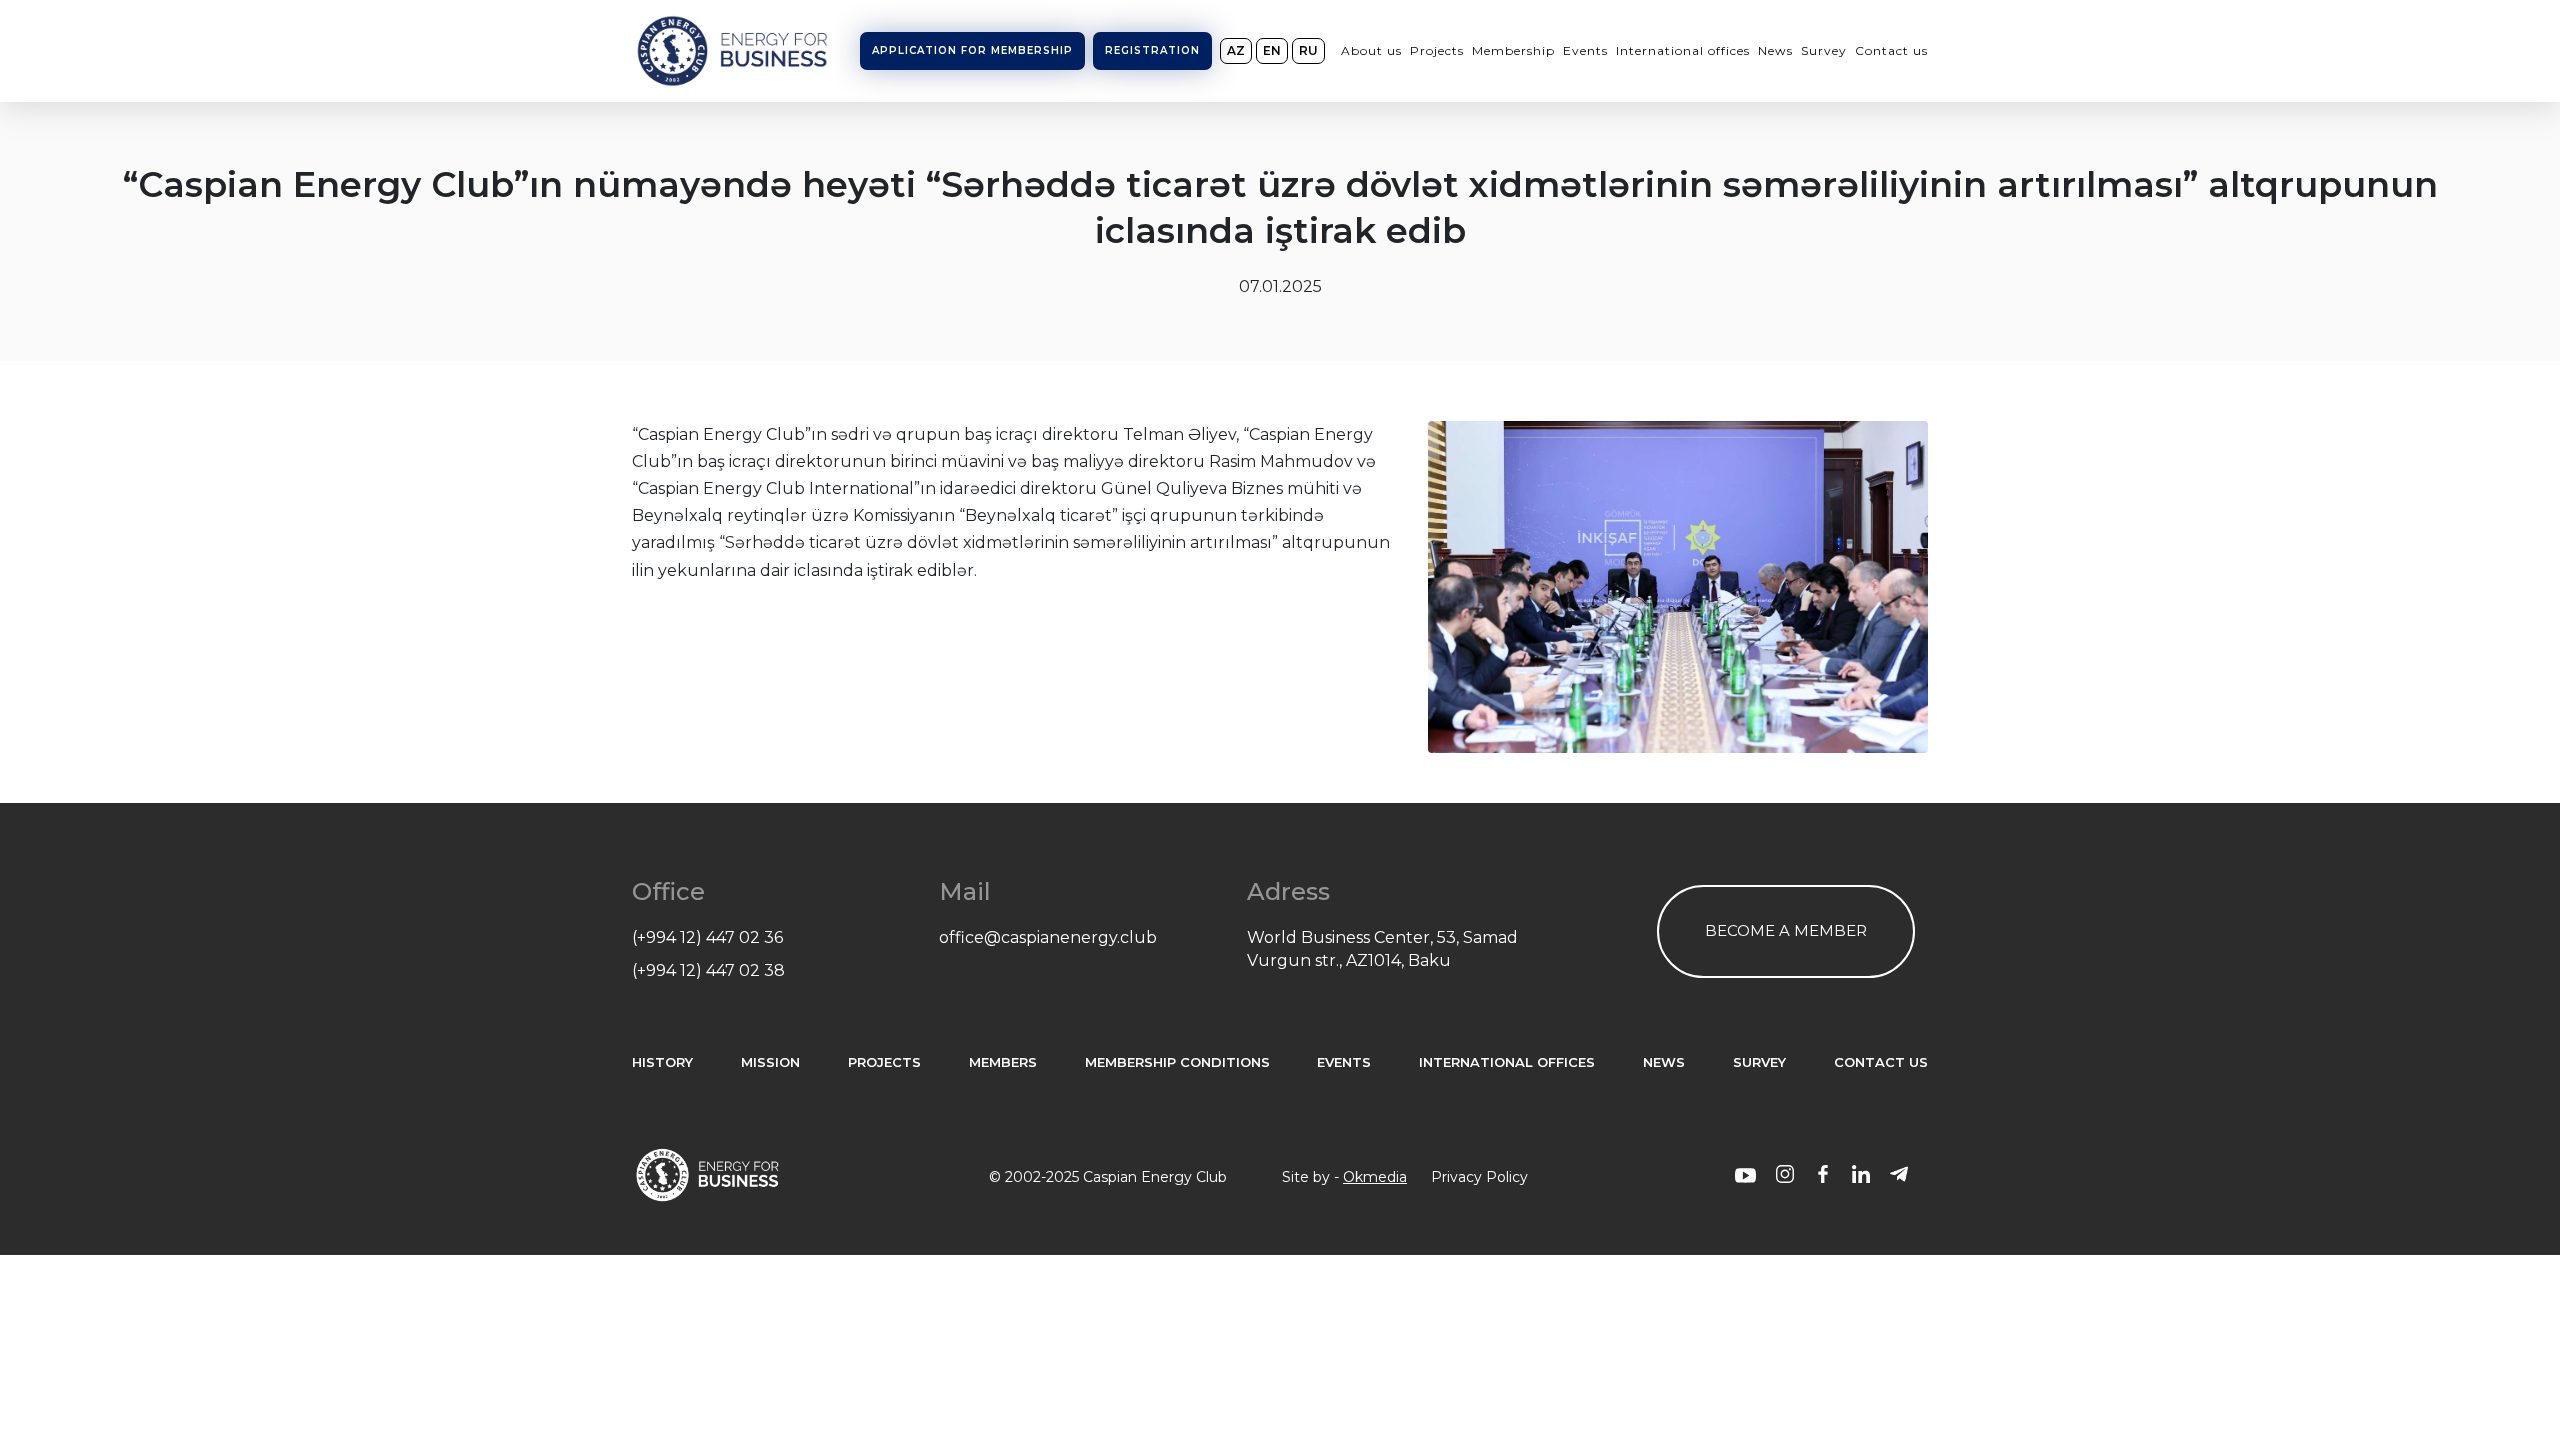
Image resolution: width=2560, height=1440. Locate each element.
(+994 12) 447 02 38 (708, 970)
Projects (1437, 50)
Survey (1824, 50)
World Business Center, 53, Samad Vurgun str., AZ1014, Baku (1382, 948)
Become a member (1786, 930)
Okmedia (1375, 1177)
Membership (1513, 50)
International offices (1683, 50)
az (1236, 50)
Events (1585, 50)
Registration (1152, 50)
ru (1308, 50)
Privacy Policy (1479, 1177)
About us (1371, 50)
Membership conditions (1177, 1062)
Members (1003, 1062)
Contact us (1891, 50)
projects (884, 1062)
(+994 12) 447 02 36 (707, 937)
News (1775, 50)
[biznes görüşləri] (1745, 1177)
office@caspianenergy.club (1048, 937)
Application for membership (972, 50)
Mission (770, 1062)
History (662, 1062)
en (1272, 50)
